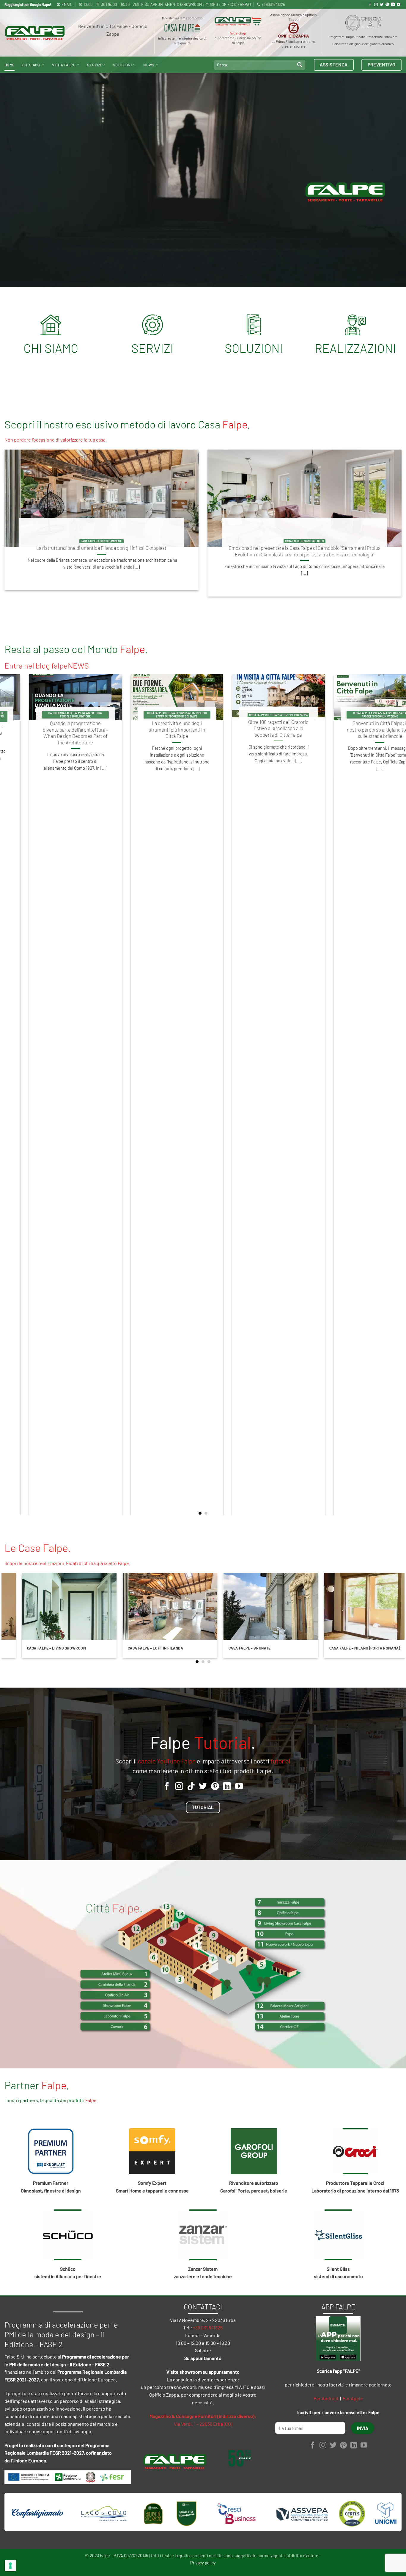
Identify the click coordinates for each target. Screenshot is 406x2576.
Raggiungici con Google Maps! (28, 4)
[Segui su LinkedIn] (393, 5)
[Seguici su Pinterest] (387, 5)
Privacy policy (203, 2563)
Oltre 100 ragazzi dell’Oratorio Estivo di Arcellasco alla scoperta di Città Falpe (58, 728)
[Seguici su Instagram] (376, 5)
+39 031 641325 (208, 2327)
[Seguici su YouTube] (399, 5)
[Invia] (300, 65)
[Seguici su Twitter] (382, 5)
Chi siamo (31, 65)
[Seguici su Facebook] (370, 5)
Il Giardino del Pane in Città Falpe (261, 725)
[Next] (390, 1095)
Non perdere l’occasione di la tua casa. (56, 440)
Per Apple (353, 2398)
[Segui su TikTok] (191, 1787)
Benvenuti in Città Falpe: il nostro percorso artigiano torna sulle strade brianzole (160, 729)
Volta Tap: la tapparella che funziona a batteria (363, 726)
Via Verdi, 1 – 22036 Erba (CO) (203, 2424)
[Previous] (16, 1095)
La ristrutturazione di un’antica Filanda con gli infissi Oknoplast (101, 548)
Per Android (326, 2398)
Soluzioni (122, 65)
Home (10, 65)
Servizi (94, 65)
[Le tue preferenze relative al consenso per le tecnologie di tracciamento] (10, 2566)
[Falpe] (35, 33)
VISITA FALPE (64, 65)
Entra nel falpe (47, 665)
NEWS (149, 65)
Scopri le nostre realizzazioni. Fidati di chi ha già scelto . (67, 1563)
